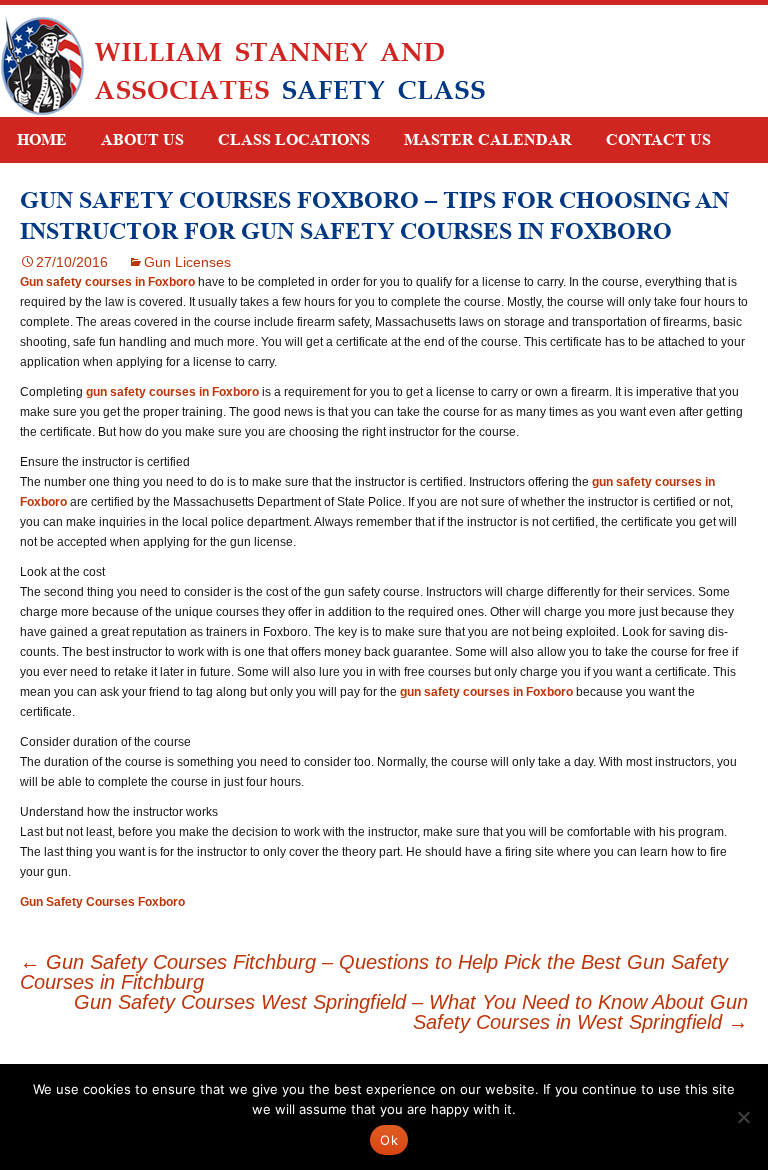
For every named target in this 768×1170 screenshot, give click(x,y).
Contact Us (658, 139)
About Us (142, 139)
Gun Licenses (187, 262)
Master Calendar (488, 139)
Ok (389, 1140)
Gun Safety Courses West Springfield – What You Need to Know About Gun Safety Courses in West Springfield (411, 1012)
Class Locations (294, 139)
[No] (743, 1117)
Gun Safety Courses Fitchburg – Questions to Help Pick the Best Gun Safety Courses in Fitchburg (374, 972)
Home (42, 139)
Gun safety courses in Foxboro (107, 282)
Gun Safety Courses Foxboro (102, 902)
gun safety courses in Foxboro (172, 392)
